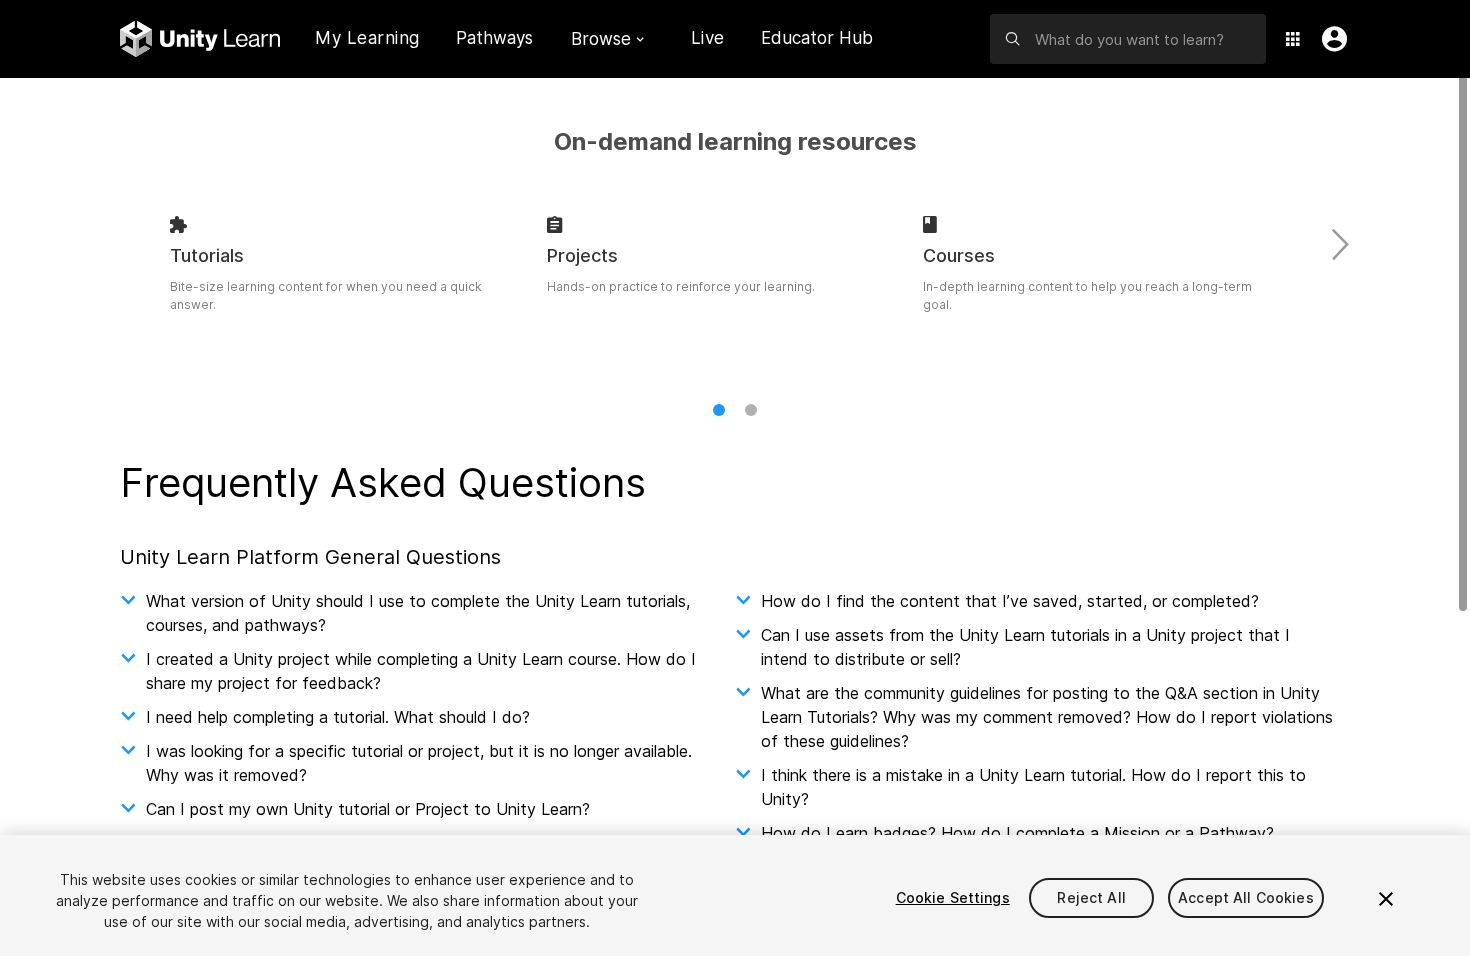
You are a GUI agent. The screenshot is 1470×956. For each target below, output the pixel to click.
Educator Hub (817, 38)
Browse (601, 39)
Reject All (1091, 897)
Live (708, 38)
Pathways (494, 38)
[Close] (1386, 899)
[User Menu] (1330, 39)
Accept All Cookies (1246, 897)
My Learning (367, 38)
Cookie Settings (953, 897)
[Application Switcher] (1293, 39)
